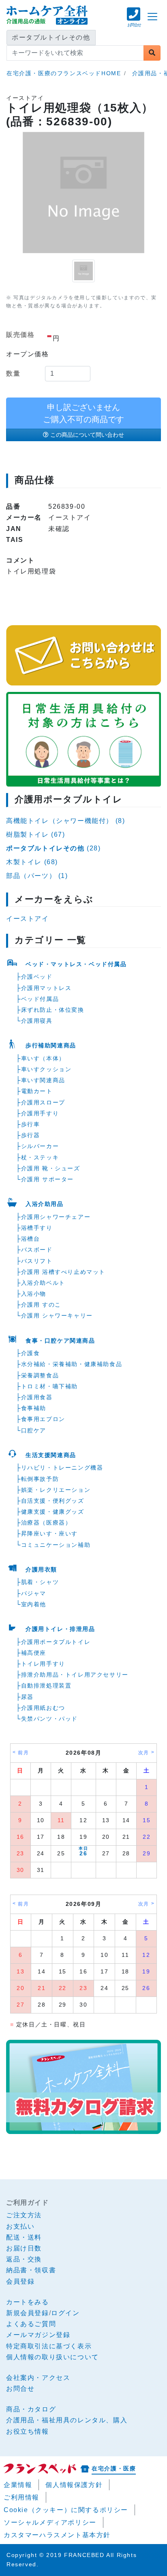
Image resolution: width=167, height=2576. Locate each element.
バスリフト (37, 1261)
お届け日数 (24, 2248)
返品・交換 (24, 2259)
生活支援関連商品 (51, 1455)
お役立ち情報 (28, 2431)
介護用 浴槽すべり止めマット (63, 1272)
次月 (144, 1753)
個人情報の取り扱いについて (52, 2357)
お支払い (20, 2226)
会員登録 (20, 2281)
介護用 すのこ (41, 1305)
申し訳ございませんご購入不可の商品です (83, 413)
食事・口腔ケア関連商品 (60, 1341)
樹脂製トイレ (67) (36, 834)
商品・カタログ (31, 2409)
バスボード (37, 1250)
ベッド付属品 (40, 999)
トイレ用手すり (43, 1664)
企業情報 (18, 2485)
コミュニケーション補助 (56, 1545)
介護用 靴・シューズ (51, 1168)
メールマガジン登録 (38, 2335)
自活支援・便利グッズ (53, 1501)
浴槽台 (31, 1239)
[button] (134, 21)
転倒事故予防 (40, 1479)
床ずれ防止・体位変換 (53, 1010)
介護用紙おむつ (43, 1708)
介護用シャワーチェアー (56, 1217)
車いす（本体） (43, 1058)
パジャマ (34, 1593)
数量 (13, 373)
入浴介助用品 (45, 1204)
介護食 (31, 1353)
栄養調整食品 (40, 1375)
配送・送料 (24, 2237)
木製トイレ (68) (32, 862)
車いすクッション (46, 1069)
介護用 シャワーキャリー (57, 1315)
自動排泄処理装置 (46, 1686)
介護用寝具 (37, 1021)
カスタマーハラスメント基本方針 (57, 2535)
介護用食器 (37, 1397)
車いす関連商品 (43, 1080)
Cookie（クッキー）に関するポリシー (66, 2510)
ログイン (65, 2313)
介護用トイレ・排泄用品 (60, 1629)
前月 (23, 1753)
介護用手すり (40, 1113)
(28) (54, 848)
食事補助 (34, 1408)
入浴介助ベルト (43, 1283)
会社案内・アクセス (38, 2378)
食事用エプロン (43, 1419)
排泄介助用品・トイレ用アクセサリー (75, 1675)
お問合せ (20, 2389)
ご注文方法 (24, 2215)
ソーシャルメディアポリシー (50, 2522)
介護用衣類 (41, 1569)
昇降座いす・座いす (49, 1533)
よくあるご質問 (31, 2324)
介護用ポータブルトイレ (56, 1642)
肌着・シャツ (40, 1582)
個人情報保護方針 (74, 2485)
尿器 (27, 1697)
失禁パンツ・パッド (49, 1719)
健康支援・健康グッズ (53, 1512)
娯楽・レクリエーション (56, 1490)
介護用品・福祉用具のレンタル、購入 (67, 2420)
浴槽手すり (37, 1228)
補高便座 (34, 1653)
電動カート (37, 1091)
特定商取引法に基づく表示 (49, 2346)
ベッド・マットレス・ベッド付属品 (76, 964)
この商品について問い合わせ (87, 435)
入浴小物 (34, 1294)
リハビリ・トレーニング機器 (62, 1468)
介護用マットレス (46, 988)
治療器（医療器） (46, 1523)
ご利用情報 (21, 2497)
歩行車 (31, 1124)
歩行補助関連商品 (51, 1045)
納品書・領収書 (31, 2270)
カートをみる (28, 2302)
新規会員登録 (28, 2313)
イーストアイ (28, 919)
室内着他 (34, 1604)
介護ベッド (37, 977)
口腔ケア (34, 1430)
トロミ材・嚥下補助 (49, 1386)
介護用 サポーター (47, 1179)
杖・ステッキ (40, 1157)
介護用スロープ (43, 1102)
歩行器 (31, 1135)
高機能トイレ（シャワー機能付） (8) (65, 821)
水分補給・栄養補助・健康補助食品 (72, 1364)
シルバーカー (40, 1146)
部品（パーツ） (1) (37, 876)
